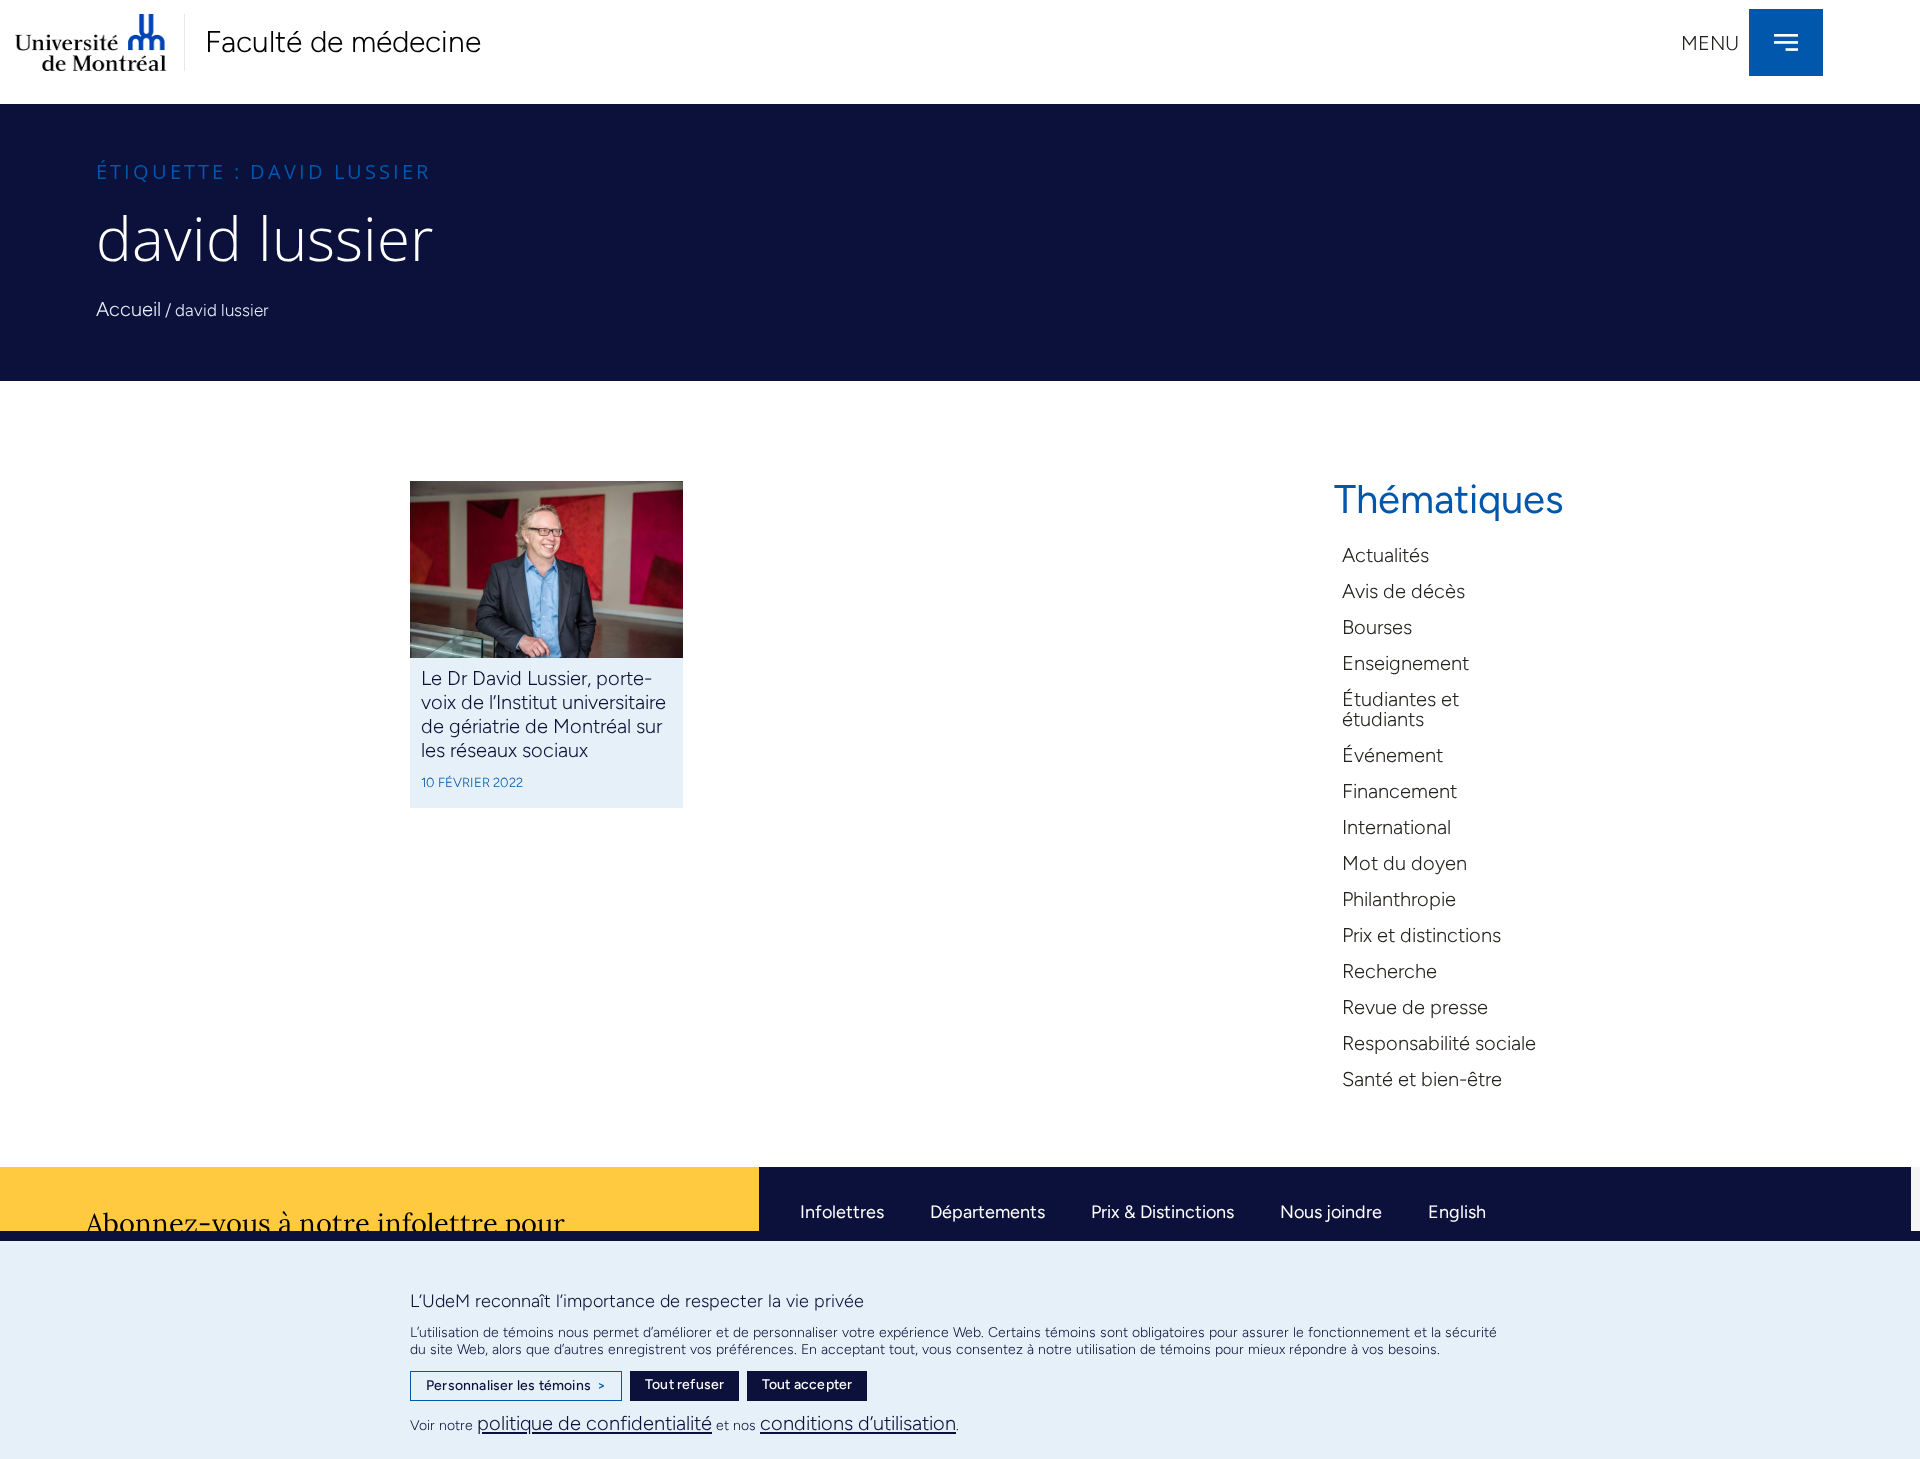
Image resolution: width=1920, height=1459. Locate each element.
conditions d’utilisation (858, 1423)
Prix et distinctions (1421, 935)
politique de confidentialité (594, 1423)
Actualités (1385, 555)
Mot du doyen (1404, 863)
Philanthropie (1399, 899)
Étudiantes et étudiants (1400, 709)
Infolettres (842, 1212)
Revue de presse (1415, 1007)
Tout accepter (807, 1384)
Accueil (128, 309)
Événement (1392, 755)
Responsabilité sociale (1439, 1043)
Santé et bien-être (1422, 1079)
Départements (987, 1212)
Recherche (1389, 971)
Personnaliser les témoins (516, 1385)
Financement (1399, 791)
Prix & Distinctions (1162, 1212)
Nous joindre (1331, 1212)
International (1396, 827)
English (1457, 1212)
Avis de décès (1403, 591)
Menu (1710, 43)
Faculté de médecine (343, 41)
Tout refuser (684, 1384)
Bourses (1377, 627)
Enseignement (1405, 663)
